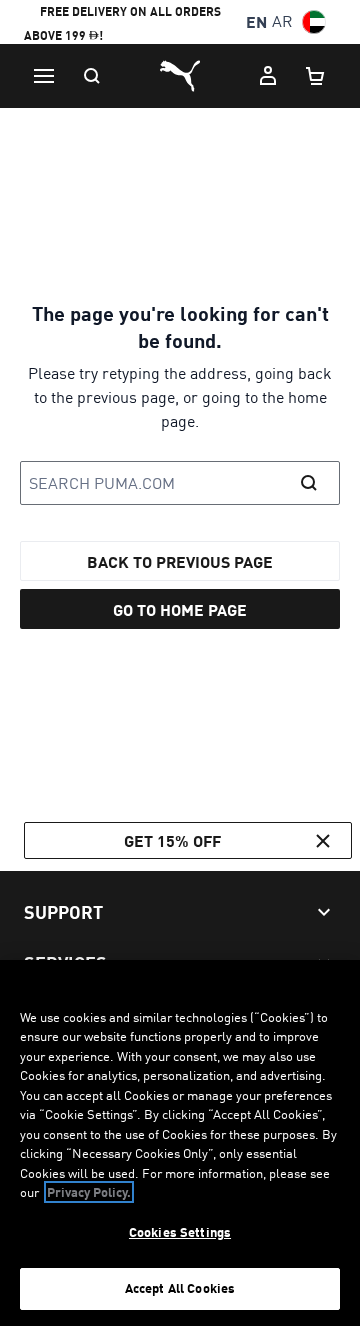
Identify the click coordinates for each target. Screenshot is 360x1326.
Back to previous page (180, 561)
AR (282, 21)
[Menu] (44, 76)
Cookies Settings (180, 1232)
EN (256, 21)
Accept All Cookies (180, 1288)
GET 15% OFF (172, 840)
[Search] (92, 76)
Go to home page (180, 609)
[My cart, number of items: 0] (316, 76)
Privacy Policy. (89, 1192)
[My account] (268, 76)
